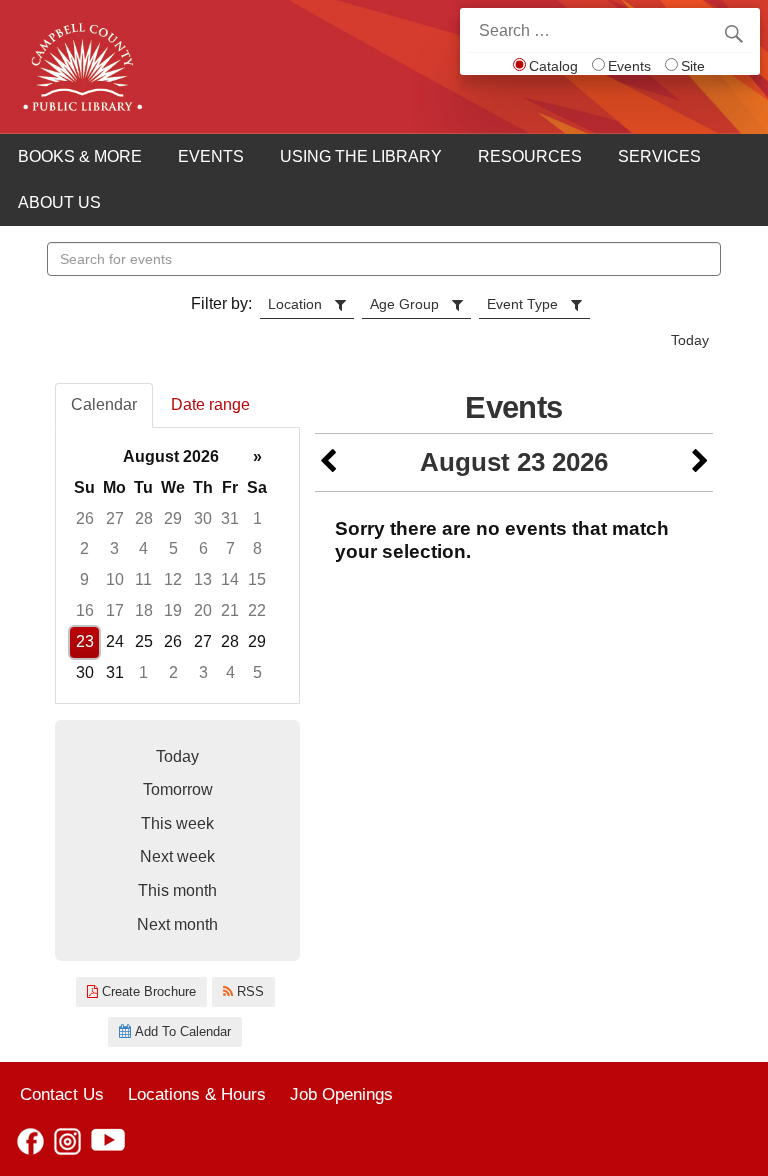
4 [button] (143, 548)
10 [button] (115, 579)
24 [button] (115, 641)
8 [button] (257, 548)
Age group (404, 304)
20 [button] (203, 610)
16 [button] (85, 610)
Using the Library (361, 156)
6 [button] (203, 548)
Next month (177, 924)
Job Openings (341, 1094)
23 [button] (85, 641)
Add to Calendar (181, 1031)
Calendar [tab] (104, 404)
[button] (328, 462)
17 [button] (115, 610)
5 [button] (173, 548)
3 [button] (114, 548)
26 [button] (85, 518)
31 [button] (230, 518)
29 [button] (173, 518)
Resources (530, 156)
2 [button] (84, 548)
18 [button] (144, 610)
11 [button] (143, 579)
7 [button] (230, 548)
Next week (177, 856)
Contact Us (62, 1094)
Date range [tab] (210, 404)
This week (177, 823)
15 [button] (257, 579)
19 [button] (173, 610)
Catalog (553, 66)
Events (629, 66)
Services (659, 156)
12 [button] (173, 579)
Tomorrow (178, 789)
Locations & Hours (197, 1094)
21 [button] (230, 610)
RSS (248, 991)
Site (693, 66)
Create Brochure (147, 991)
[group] (177, 565)
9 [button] (84, 579)
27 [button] (115, 518)
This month (177, 890)
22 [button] (257, 610)
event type (522, 304)
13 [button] (203, 579)
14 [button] (230, 579)
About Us (59, 202)
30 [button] (203, 518)
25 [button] (144, 641)
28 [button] (144, 518)
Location (295, 304)
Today (690, 340)
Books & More (80, 156)
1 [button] (257, 518)
